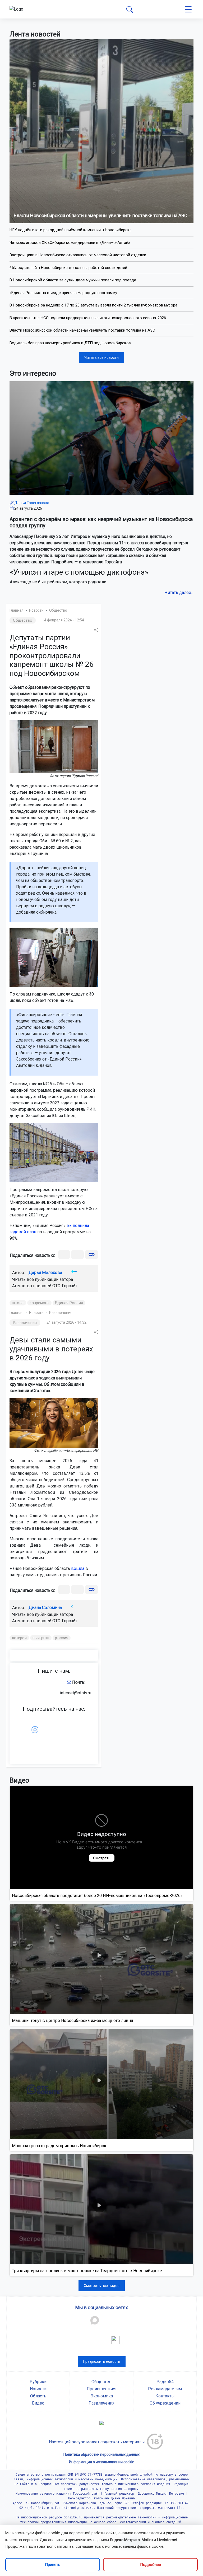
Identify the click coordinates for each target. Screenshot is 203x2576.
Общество (58, 610)
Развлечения (61, 1313)
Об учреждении (165, 2403)
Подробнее (151, 2565)
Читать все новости (101, 357)
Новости (36, 610)
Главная (17, 610)
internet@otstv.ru (76, 1693)
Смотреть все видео (102, 2286)
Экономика (102, 2396)
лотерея (19, 1638)
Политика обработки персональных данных (101, 2454)
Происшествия (101, 2389)
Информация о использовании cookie (102, 2462)
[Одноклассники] (77, 1255)
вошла (78, 1568)
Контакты (165, 2396)
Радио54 (165, 2382)
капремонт (40, 1303)
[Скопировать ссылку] (92, 1255)
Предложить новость (102, 2361)
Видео (38, 2403)
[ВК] (64, 1255)
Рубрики (38, 2382)
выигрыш (41, 1638)
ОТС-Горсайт (65, 1286)
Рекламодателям (165, 2389)
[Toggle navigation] (188, 9)
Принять (53, 2565)
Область (38, 2396)
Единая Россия (69, 1303)
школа (18, 1303)
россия (62, 1638)
